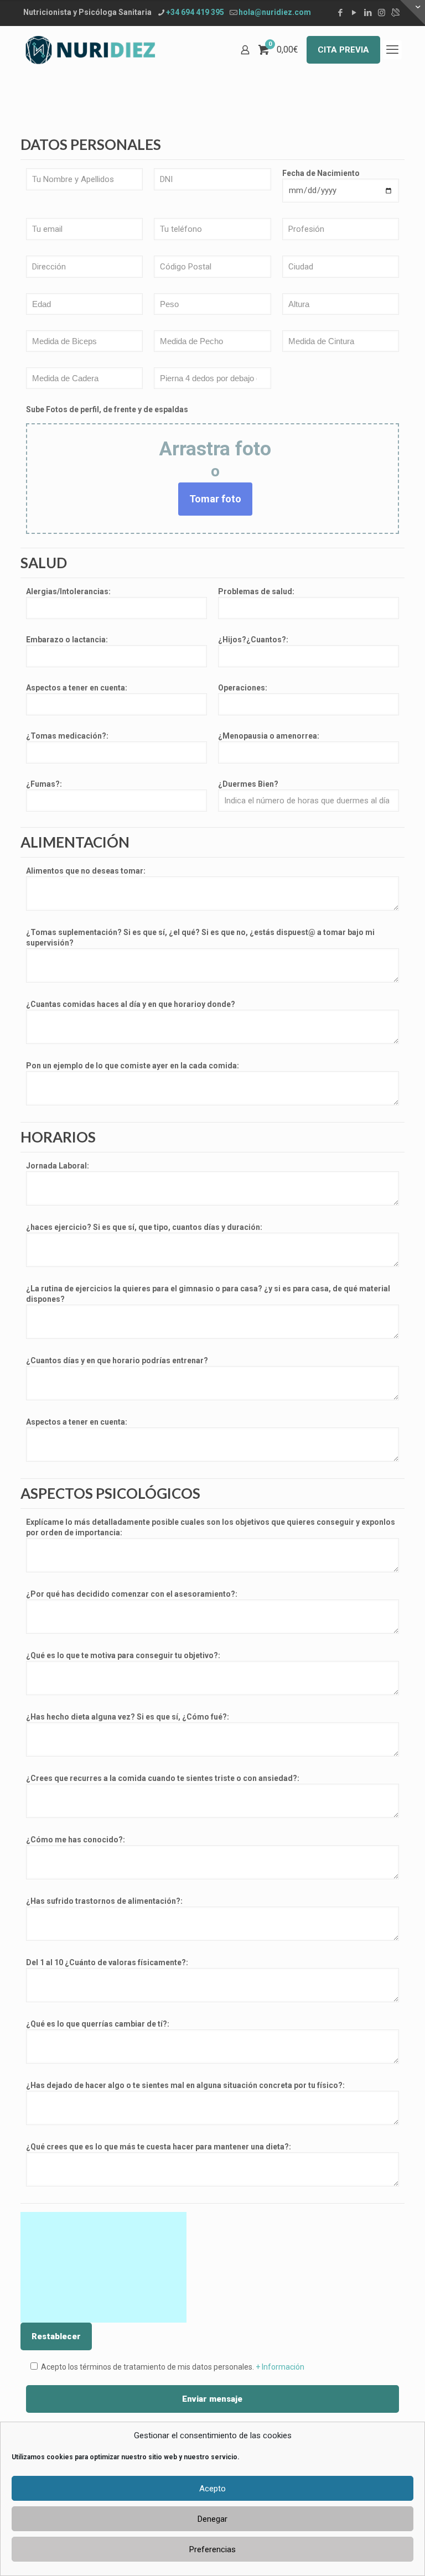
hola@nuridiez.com (275, 12)
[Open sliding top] (413, 12)
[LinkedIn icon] (368, 13)
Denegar (212, 2519)
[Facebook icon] (340, 13)
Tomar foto (215, 499)
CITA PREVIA (343, 50)
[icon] (395, 13)
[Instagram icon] (382, 13)
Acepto (212, 2489)
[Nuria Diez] (90, 50)
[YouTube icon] (354, 13)
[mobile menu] (392, 50)
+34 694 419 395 (195, 12)
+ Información (279, 2367)
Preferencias (212, 2549)
